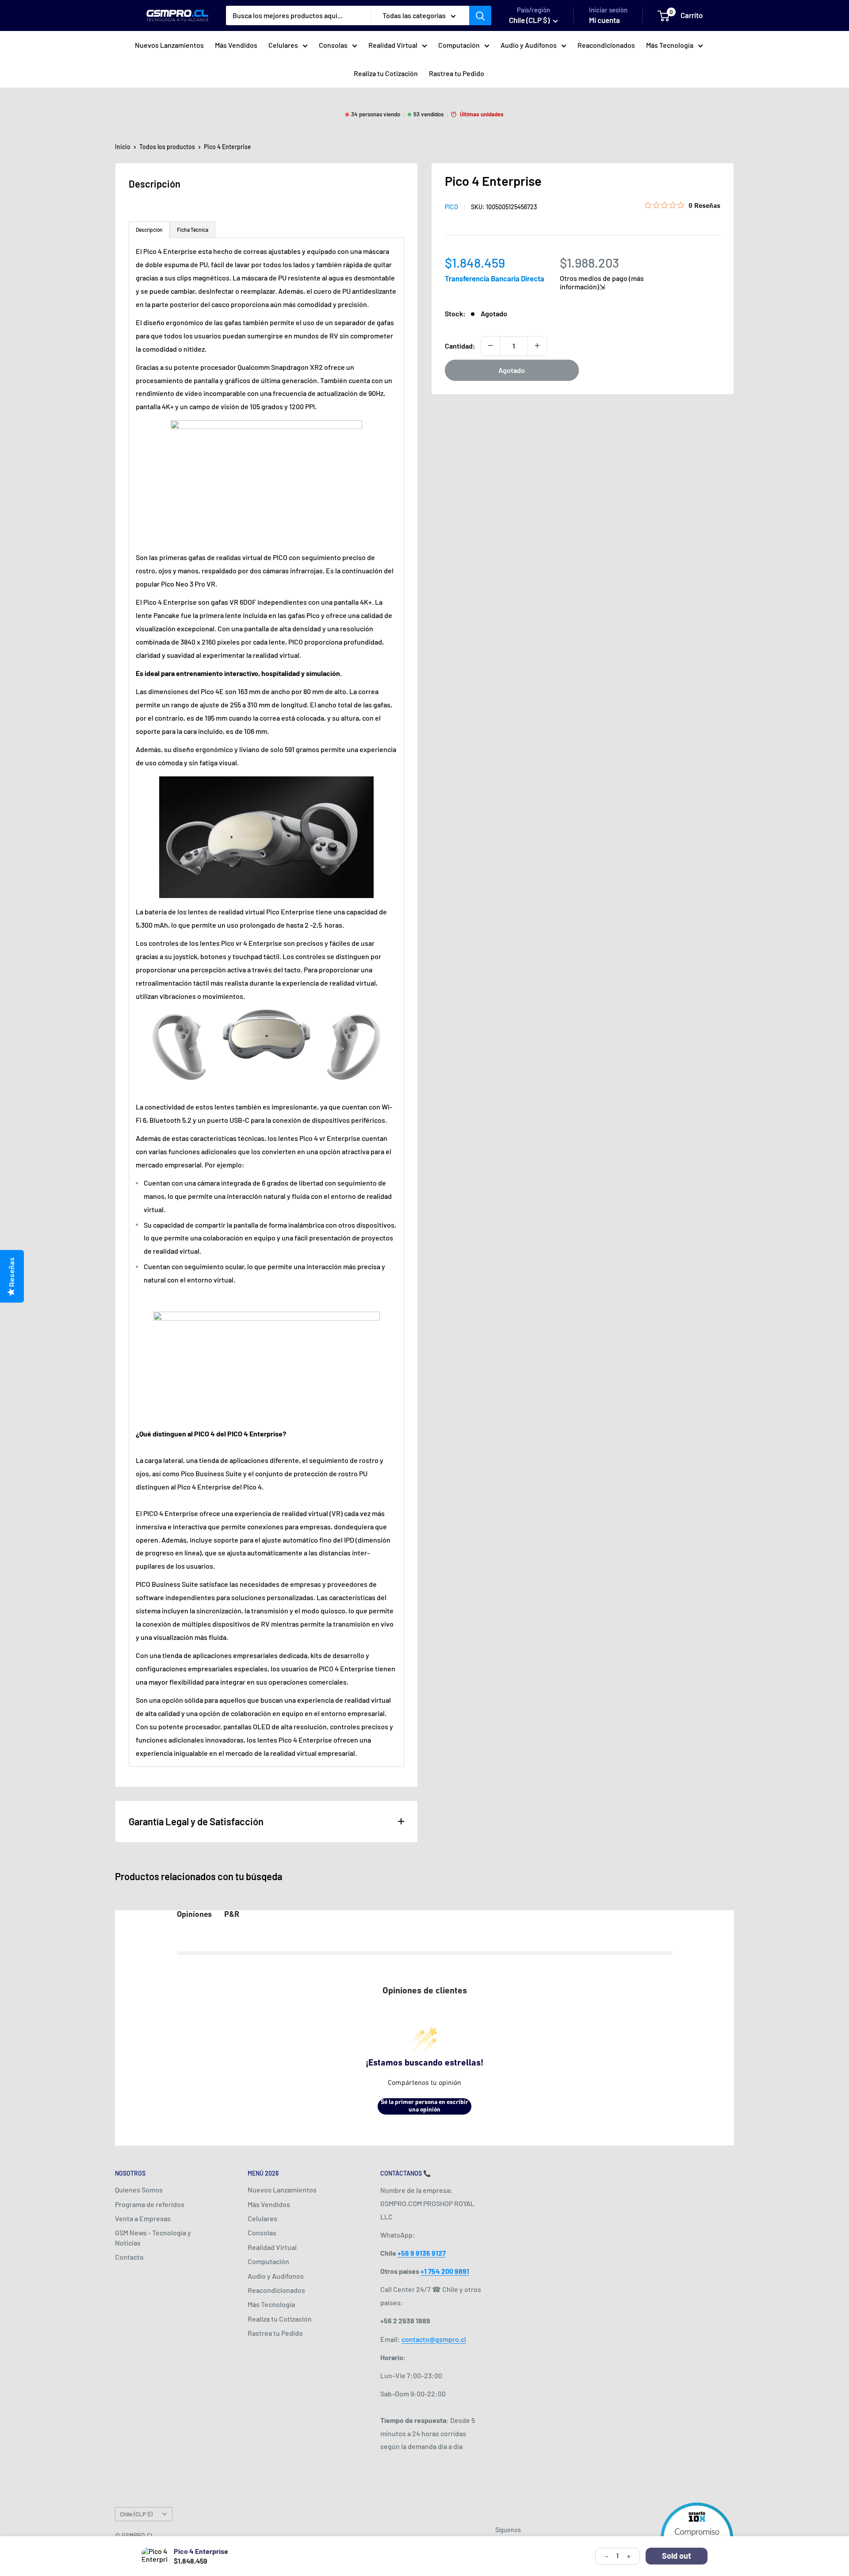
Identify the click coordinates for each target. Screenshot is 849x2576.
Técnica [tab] (193, 230)
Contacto (129, 2257)
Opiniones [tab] (194, 1915)
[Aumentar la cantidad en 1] (537, 346)
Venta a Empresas (143, 2218)
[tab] (149, 230)
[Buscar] (480, 15)
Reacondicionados (606, 45)
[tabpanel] (266, 1002)
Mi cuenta (604, 20)
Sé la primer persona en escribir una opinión (424, 2106)
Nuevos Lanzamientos (169, 45)
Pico (451, 207)
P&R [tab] (232, 1915)
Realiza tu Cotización (386, 73)
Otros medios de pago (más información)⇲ (602, 282)
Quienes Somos (139, 2190)
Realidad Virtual (393, 45)
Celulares (283, 45)
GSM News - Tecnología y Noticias (153, 2237)
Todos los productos (167, 147)
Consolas (333, 45)
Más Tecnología (670, 45)
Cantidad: (460, 345)
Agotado (512, 370)
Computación (459, 45)
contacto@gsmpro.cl (434, 2339)
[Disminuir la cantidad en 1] (490, 346)
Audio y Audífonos (529, 45)
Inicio (123, 147)
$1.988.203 (589, 262)
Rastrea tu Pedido (457, 73)
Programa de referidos (150, 2204)
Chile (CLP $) (136, 2514)
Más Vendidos (236, 45)
